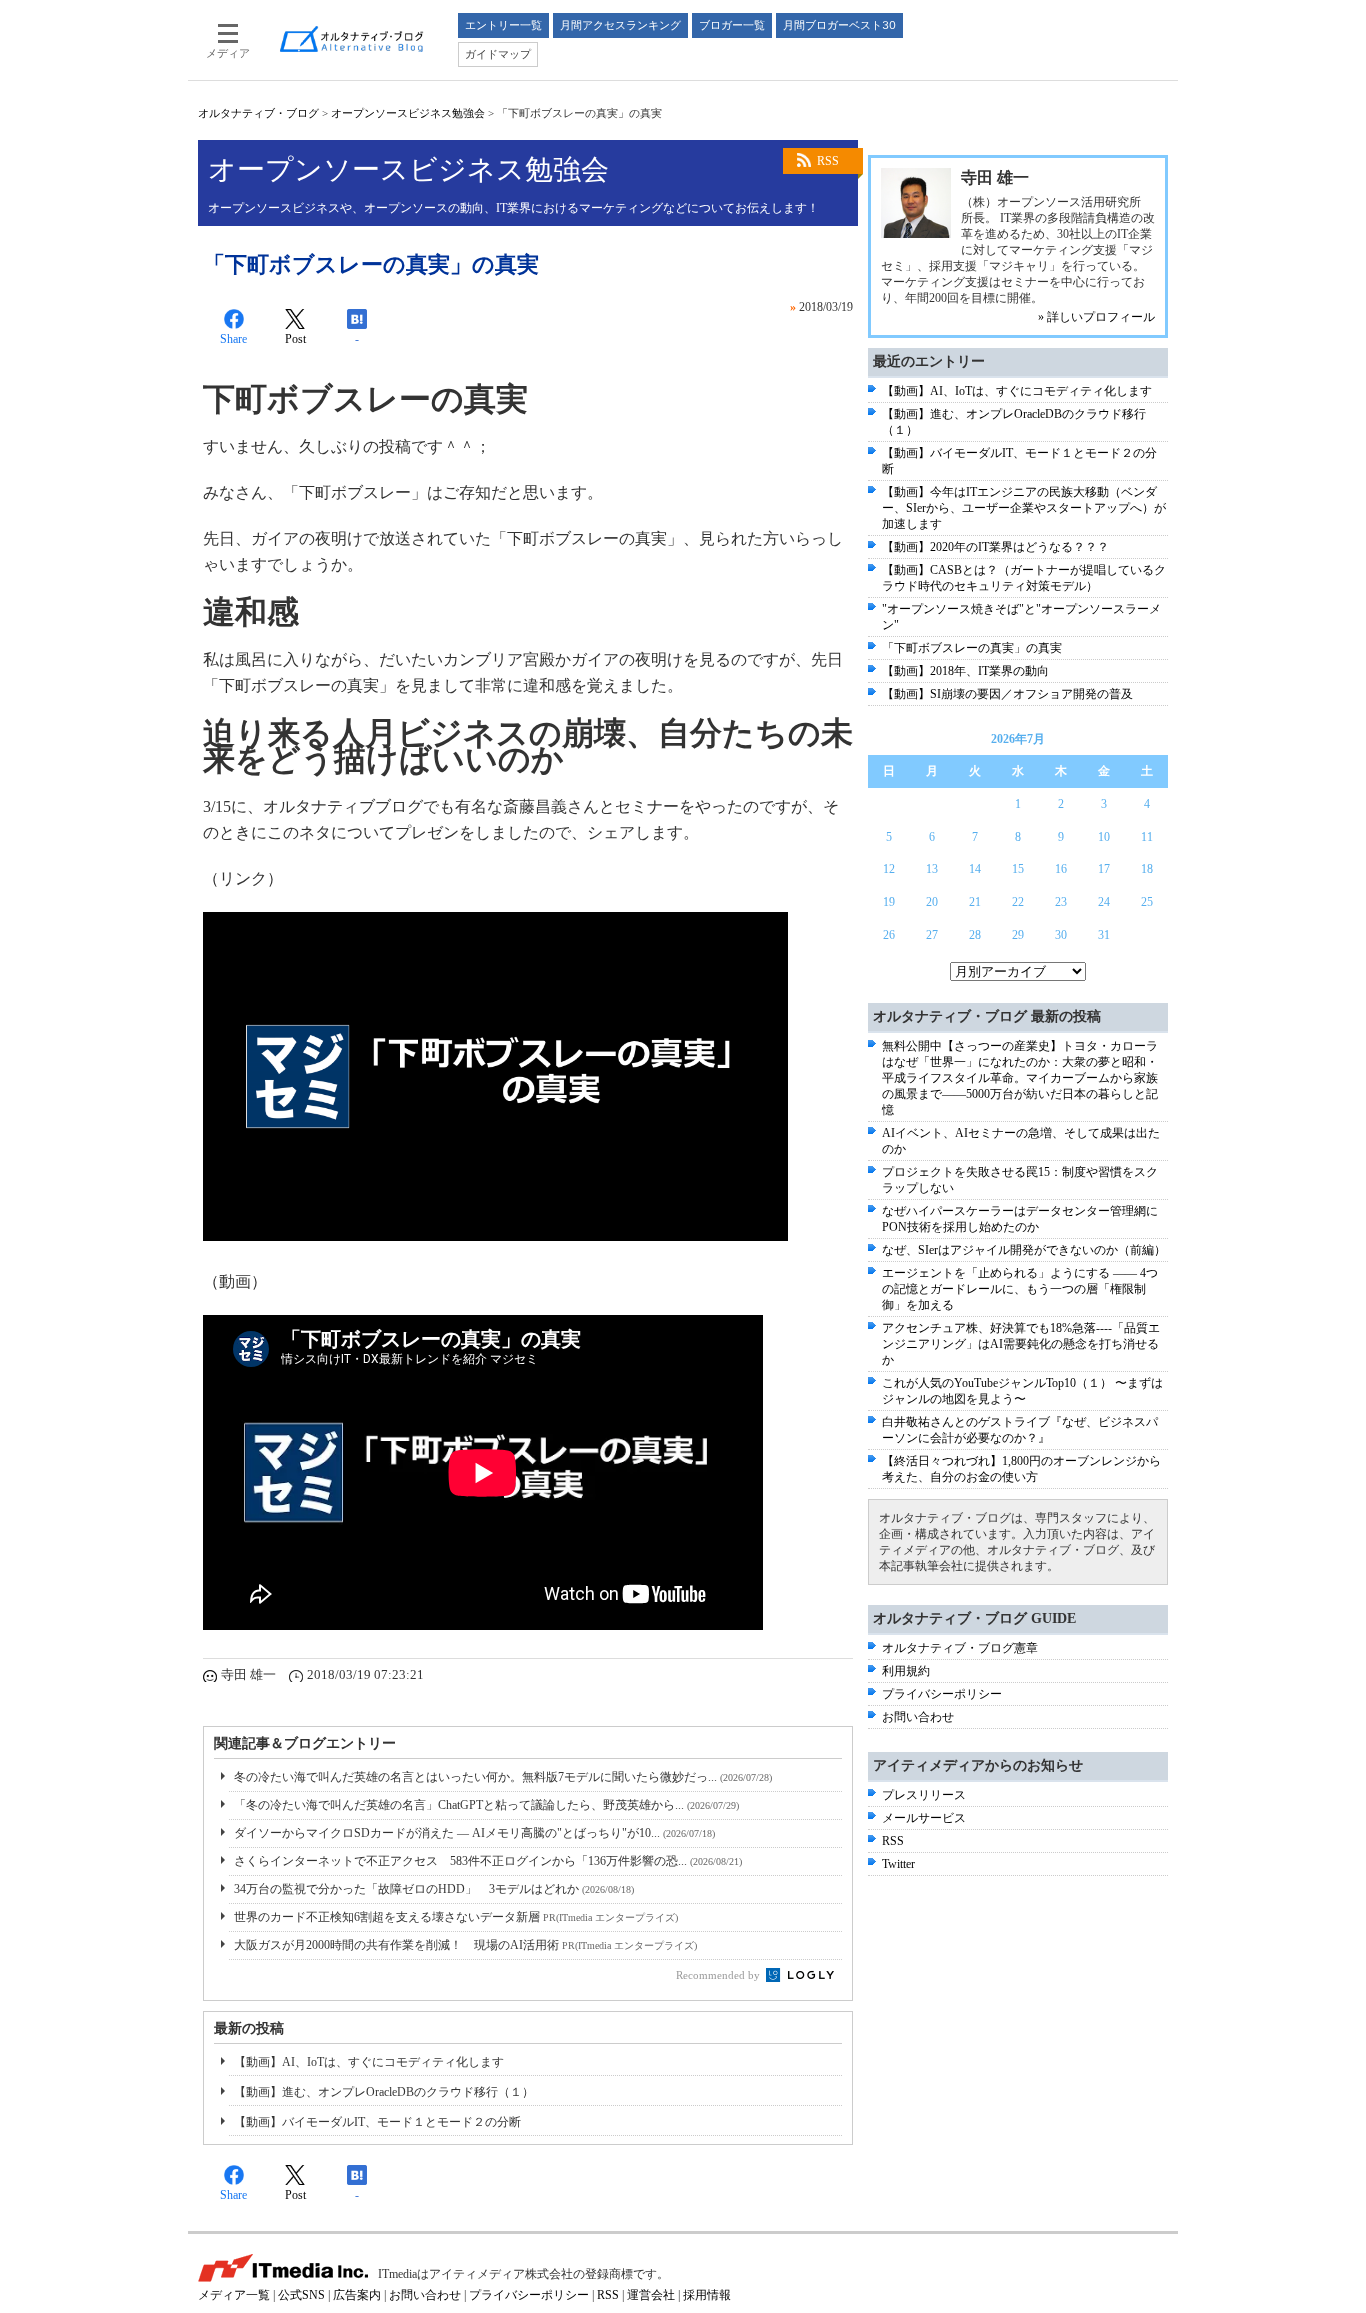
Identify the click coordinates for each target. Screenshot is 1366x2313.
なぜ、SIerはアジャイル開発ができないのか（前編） (1024, 1250)
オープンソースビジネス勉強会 (408, 113)
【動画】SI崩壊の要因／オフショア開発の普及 (1007, 694)
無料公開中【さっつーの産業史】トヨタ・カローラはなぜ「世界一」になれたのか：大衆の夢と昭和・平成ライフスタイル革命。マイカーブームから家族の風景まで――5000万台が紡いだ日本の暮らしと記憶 (1020, 1078)
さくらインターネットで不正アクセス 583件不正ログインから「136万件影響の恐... (488, 1861)
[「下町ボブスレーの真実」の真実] (495, 1235)
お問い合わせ (918, 1717)
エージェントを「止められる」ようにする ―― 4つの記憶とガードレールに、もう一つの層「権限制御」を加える (1020, 1289)
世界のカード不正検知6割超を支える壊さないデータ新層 (456, 1917)
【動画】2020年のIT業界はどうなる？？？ (995, 547)
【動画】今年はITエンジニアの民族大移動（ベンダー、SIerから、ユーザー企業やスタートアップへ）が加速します (1024, 508)
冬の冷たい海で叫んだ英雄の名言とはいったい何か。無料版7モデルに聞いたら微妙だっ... (503, 1777)
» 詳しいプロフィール (1096, 317)
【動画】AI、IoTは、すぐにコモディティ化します (369, 2062)
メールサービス (924, 1818)
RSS (828, 161)
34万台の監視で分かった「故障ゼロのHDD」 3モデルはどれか (434, 1889)
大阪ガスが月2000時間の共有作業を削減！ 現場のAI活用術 (465, 1945)
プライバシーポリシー (942, 1694)
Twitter (898, 1864)
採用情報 (707, 2295)
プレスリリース (924, 1795)
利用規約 (906, 1671)
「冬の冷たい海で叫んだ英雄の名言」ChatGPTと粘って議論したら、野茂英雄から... (486, 1805)
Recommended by (719, 1975)
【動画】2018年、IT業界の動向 (965, 671)
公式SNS (301, 2295)
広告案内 (357, 2295)
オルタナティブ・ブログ (258, 113)
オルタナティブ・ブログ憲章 (960, 1648)
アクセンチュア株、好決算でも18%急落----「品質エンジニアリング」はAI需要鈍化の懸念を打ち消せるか (1021, 1344)
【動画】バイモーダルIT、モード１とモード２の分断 (377, 2122)
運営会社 (651, 2295)
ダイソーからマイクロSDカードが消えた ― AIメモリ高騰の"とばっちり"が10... (474, 1833)
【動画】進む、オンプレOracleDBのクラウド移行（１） (384, 2092)
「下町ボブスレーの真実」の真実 (972, 648)
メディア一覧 (234, 2295)
